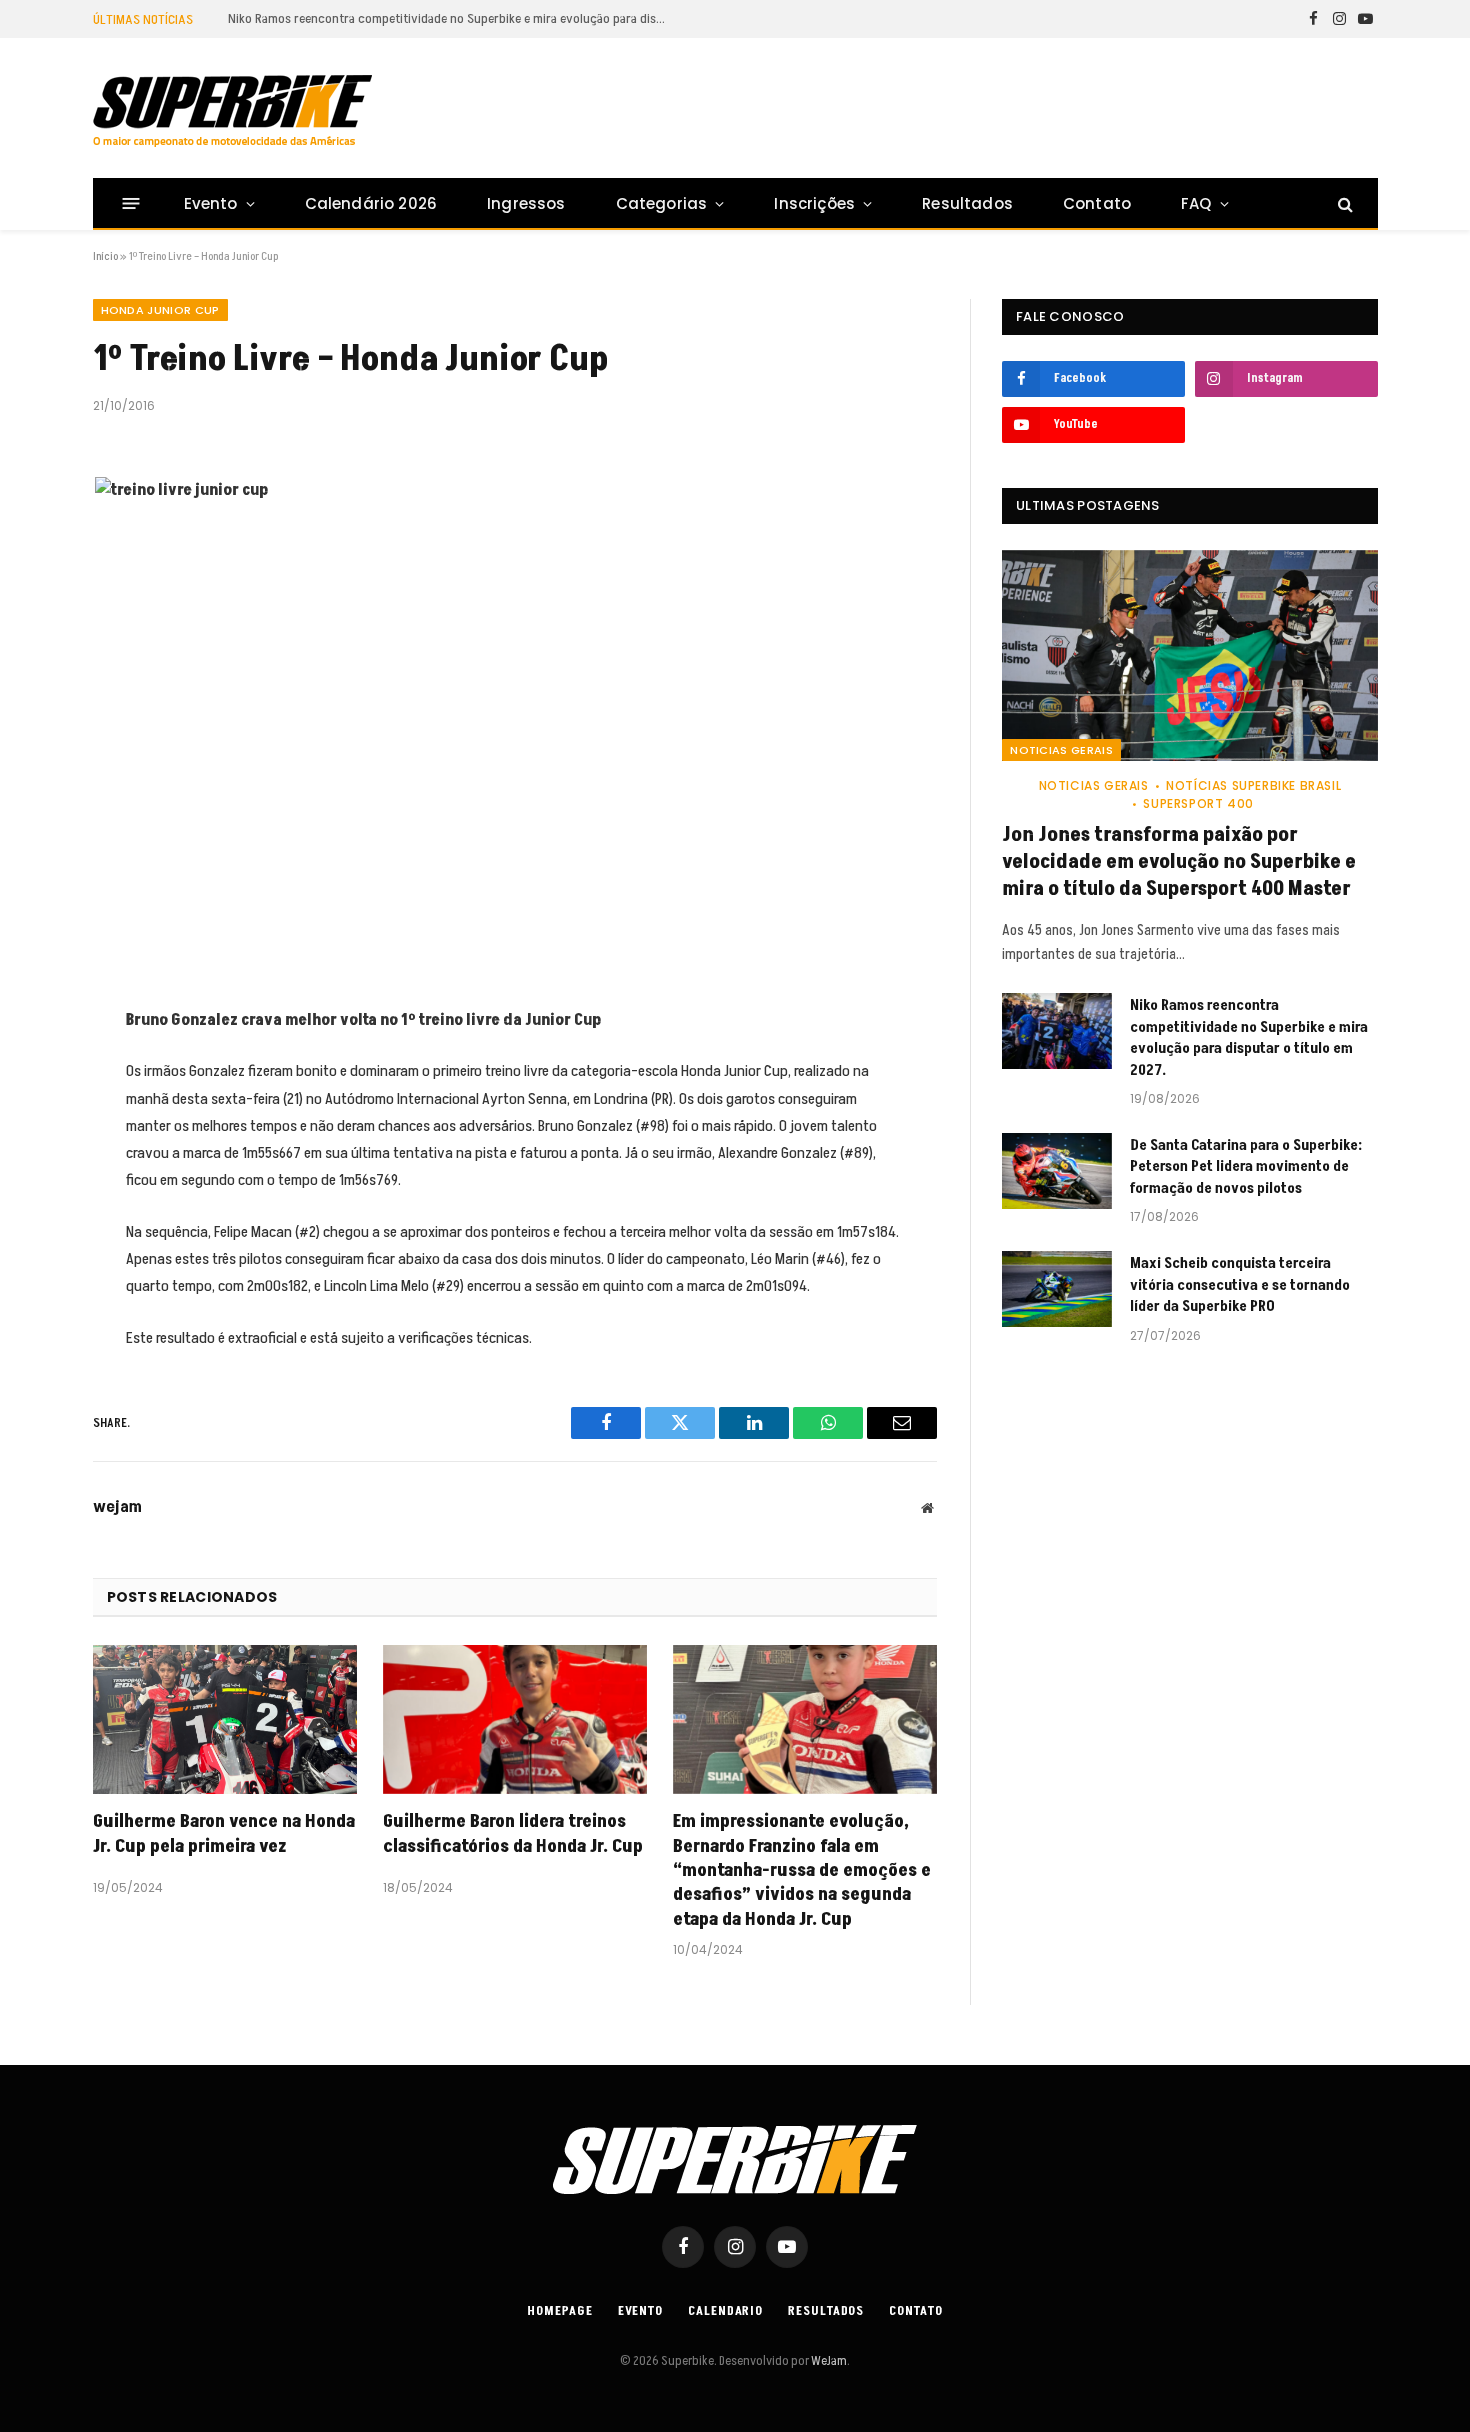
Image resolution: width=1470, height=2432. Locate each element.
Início (105, 256)
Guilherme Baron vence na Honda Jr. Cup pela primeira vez (224, 1834)
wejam (117, 1507)
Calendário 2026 (371, 203)
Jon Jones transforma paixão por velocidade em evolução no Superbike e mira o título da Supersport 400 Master (1179, 862)
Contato (1097, 203)
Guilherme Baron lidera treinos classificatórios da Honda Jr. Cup (513, 1834)
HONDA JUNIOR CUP (160, 310)
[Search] (1343, 203)
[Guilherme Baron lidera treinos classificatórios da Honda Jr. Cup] (515, 1719)
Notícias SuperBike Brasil (1253, 785)
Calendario (725, 2311)
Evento (211, 203)
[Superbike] (232, 111)
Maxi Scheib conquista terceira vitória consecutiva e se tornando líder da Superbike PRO (1240, 1285)
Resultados (967, 203)
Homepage (559, 2311)
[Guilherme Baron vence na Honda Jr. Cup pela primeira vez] (225, 1719)
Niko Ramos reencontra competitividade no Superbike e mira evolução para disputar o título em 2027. (453, 19)
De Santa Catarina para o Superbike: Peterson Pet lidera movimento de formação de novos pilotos (1246, 1167)
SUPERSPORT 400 (1198, 803)
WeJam (828, 2361)
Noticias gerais (1061, 750)
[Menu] (130, 203)
